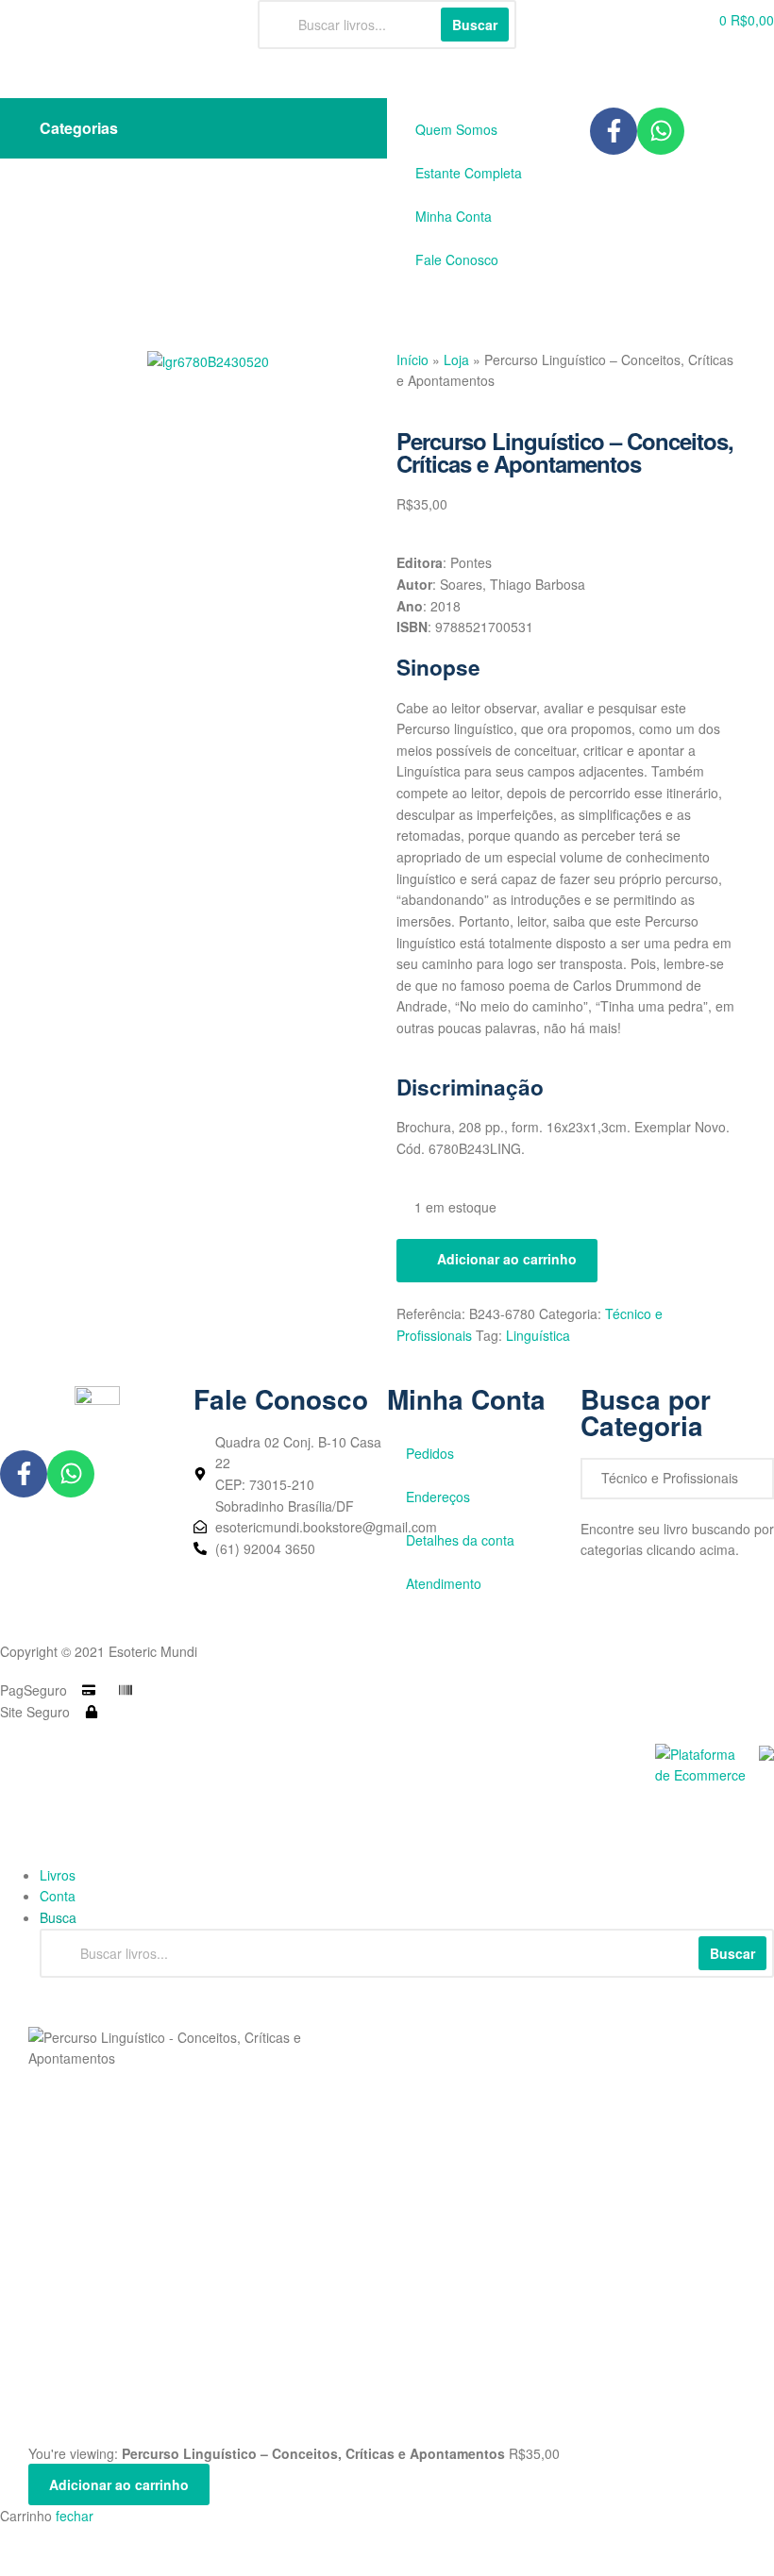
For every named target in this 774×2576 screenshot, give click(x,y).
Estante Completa (469, 173)
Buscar (732, 1953)
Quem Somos (456, 129)
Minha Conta (454, 216)
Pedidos (430, 1453)
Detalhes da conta (460, 1540)
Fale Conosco (457, 259)
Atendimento (444, 1583)
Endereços (438, 1497)
